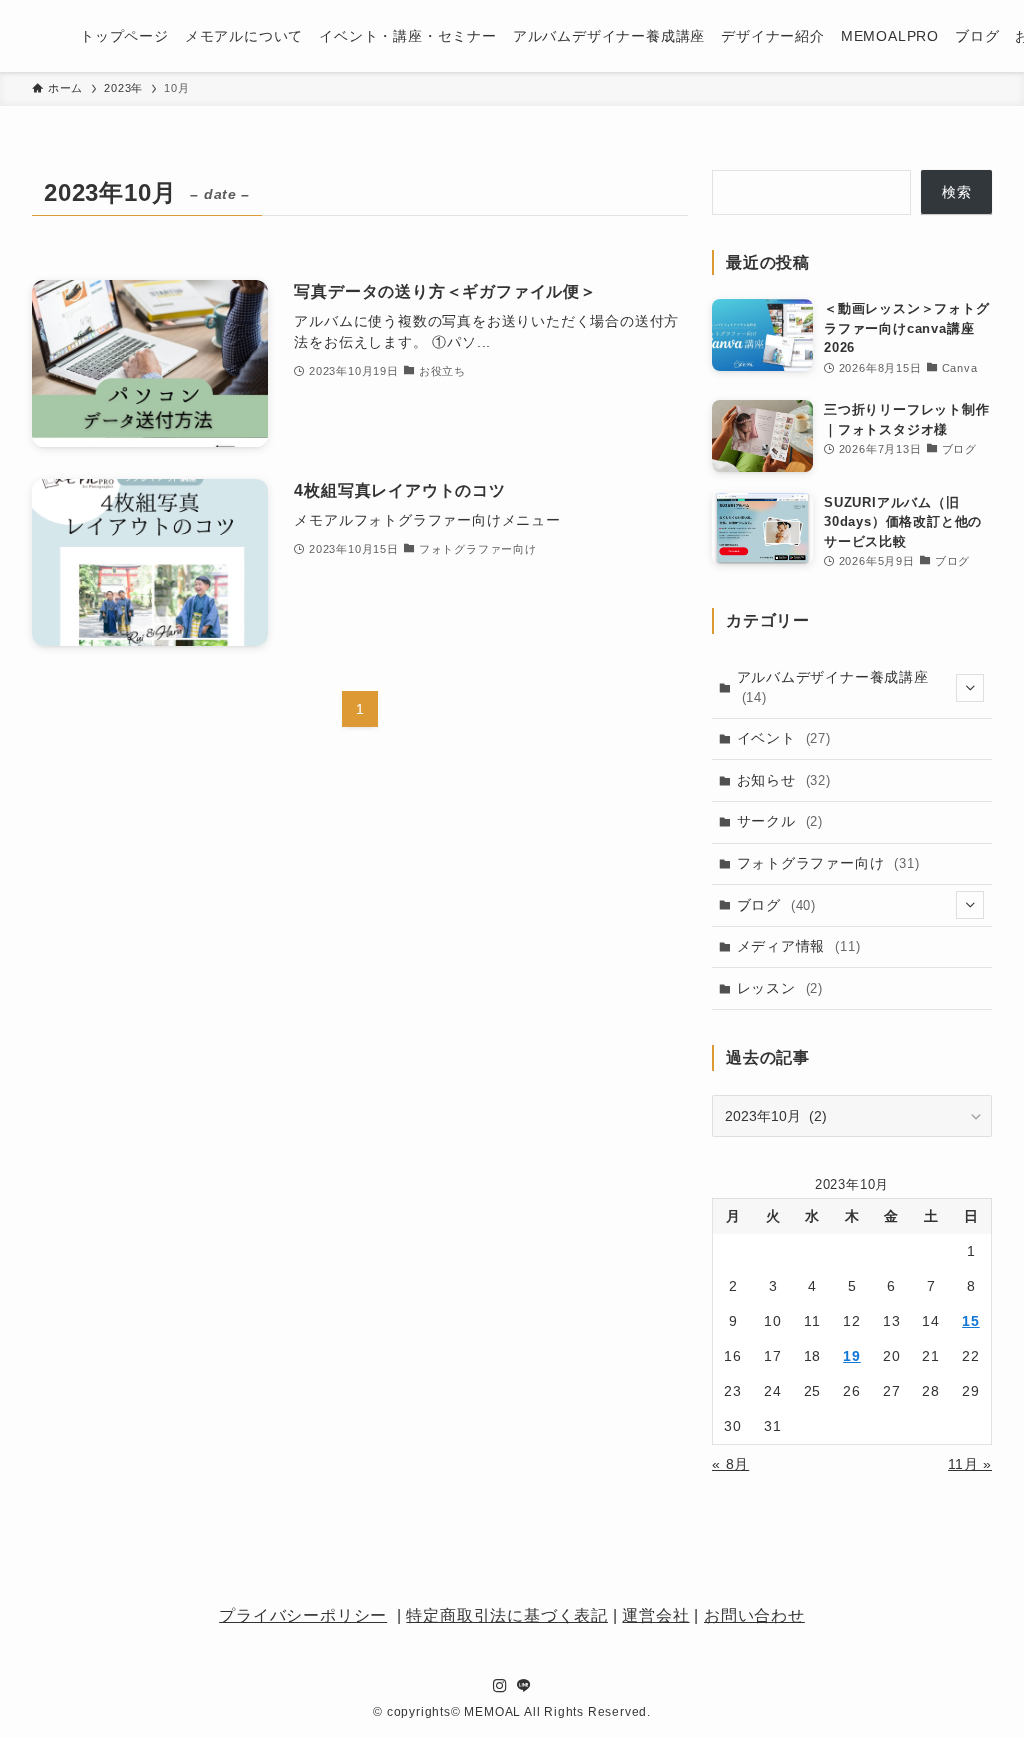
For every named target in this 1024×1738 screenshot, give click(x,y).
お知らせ (784, 780)
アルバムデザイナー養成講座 (833, 687)
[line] (524, 1686)
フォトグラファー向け (828, 863)
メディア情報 (799, 946)
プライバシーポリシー (303, 1615)
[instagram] (500, 1686)
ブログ (776, 905)
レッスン (780, 988)
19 (852, 1356)
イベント (784, 738)
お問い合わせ (754, 1615)
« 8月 (730, 1464)
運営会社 (655, 1615)
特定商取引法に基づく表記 (507, 1615)
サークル (780, 821)
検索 (957, 192)
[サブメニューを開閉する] (970, 688)
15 (971, 1321)
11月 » (970, 1464)
